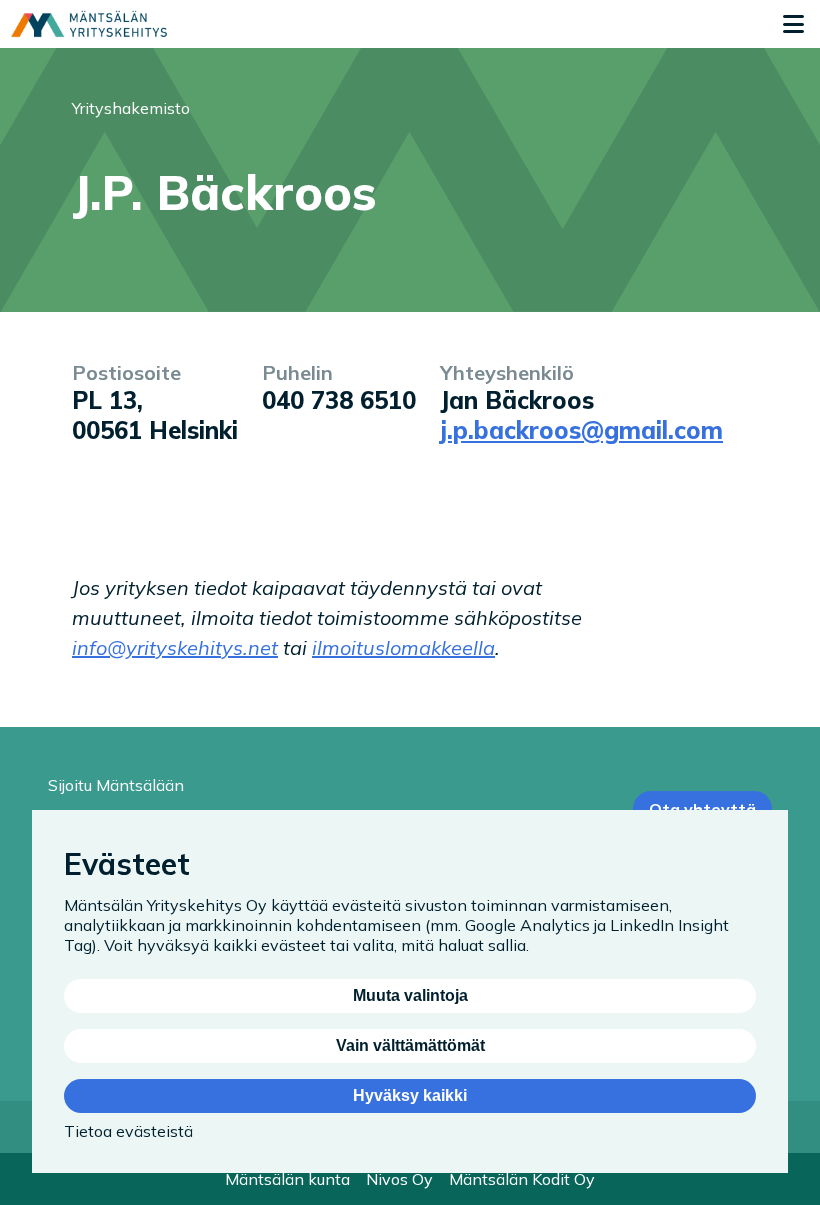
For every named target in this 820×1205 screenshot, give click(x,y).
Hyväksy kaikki (410, 1095)
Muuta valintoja (410, 995)
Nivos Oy (399, 1179)
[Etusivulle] (89, 24)
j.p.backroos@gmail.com (581, 430)
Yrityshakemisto (131, 108)
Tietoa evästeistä (128, 1131)
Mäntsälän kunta (287, 1179)
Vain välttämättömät (410, 1045)
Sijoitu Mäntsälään (116, 785)
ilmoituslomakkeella (403, 647)
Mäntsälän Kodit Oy (522, 1179)
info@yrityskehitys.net (175, 647)
